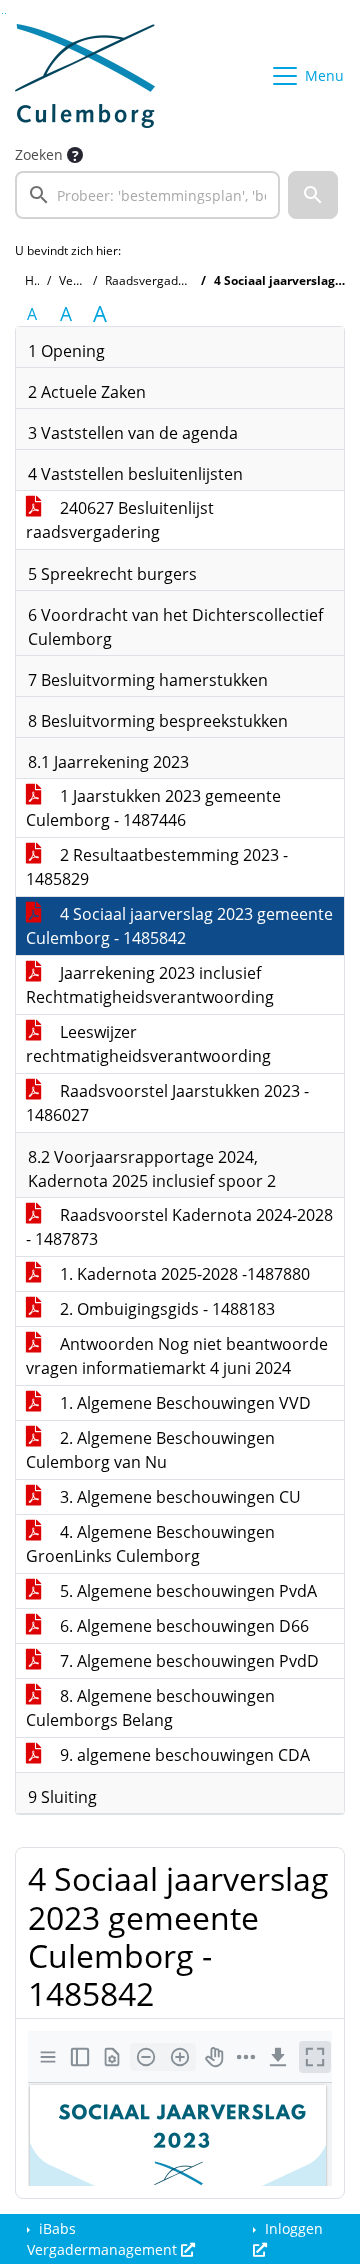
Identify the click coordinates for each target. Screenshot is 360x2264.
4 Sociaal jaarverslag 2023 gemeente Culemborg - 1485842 (179, 926)
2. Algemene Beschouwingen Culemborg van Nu (150, 1450)
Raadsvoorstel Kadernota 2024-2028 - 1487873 (179, 1227)
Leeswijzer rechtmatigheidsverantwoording (148, 1044)
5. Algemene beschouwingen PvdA (186, 1591)
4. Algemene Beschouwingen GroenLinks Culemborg (150, 1544)
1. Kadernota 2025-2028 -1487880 (183, 1274)
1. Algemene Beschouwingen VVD (183, 1403)
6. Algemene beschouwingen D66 (182, 1626)
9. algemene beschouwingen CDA (183, 1755)
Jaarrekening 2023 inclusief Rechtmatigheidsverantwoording (150, 985)
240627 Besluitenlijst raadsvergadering (120, 520)
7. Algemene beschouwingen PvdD (187, 1661)
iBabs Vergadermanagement (104, 2239)
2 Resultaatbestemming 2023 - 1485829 (157, 867)
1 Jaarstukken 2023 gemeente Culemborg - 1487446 (153, 808)
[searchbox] (147, 195)
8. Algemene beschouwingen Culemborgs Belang (150, 1708)
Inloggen (292, 2228)
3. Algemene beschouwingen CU (178, 1497)
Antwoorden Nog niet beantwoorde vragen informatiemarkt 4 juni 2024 (177, 1356)
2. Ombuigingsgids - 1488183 (165, 1309)
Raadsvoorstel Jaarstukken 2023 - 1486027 (167, 1103)
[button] (313, 195)
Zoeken (39, 154)
